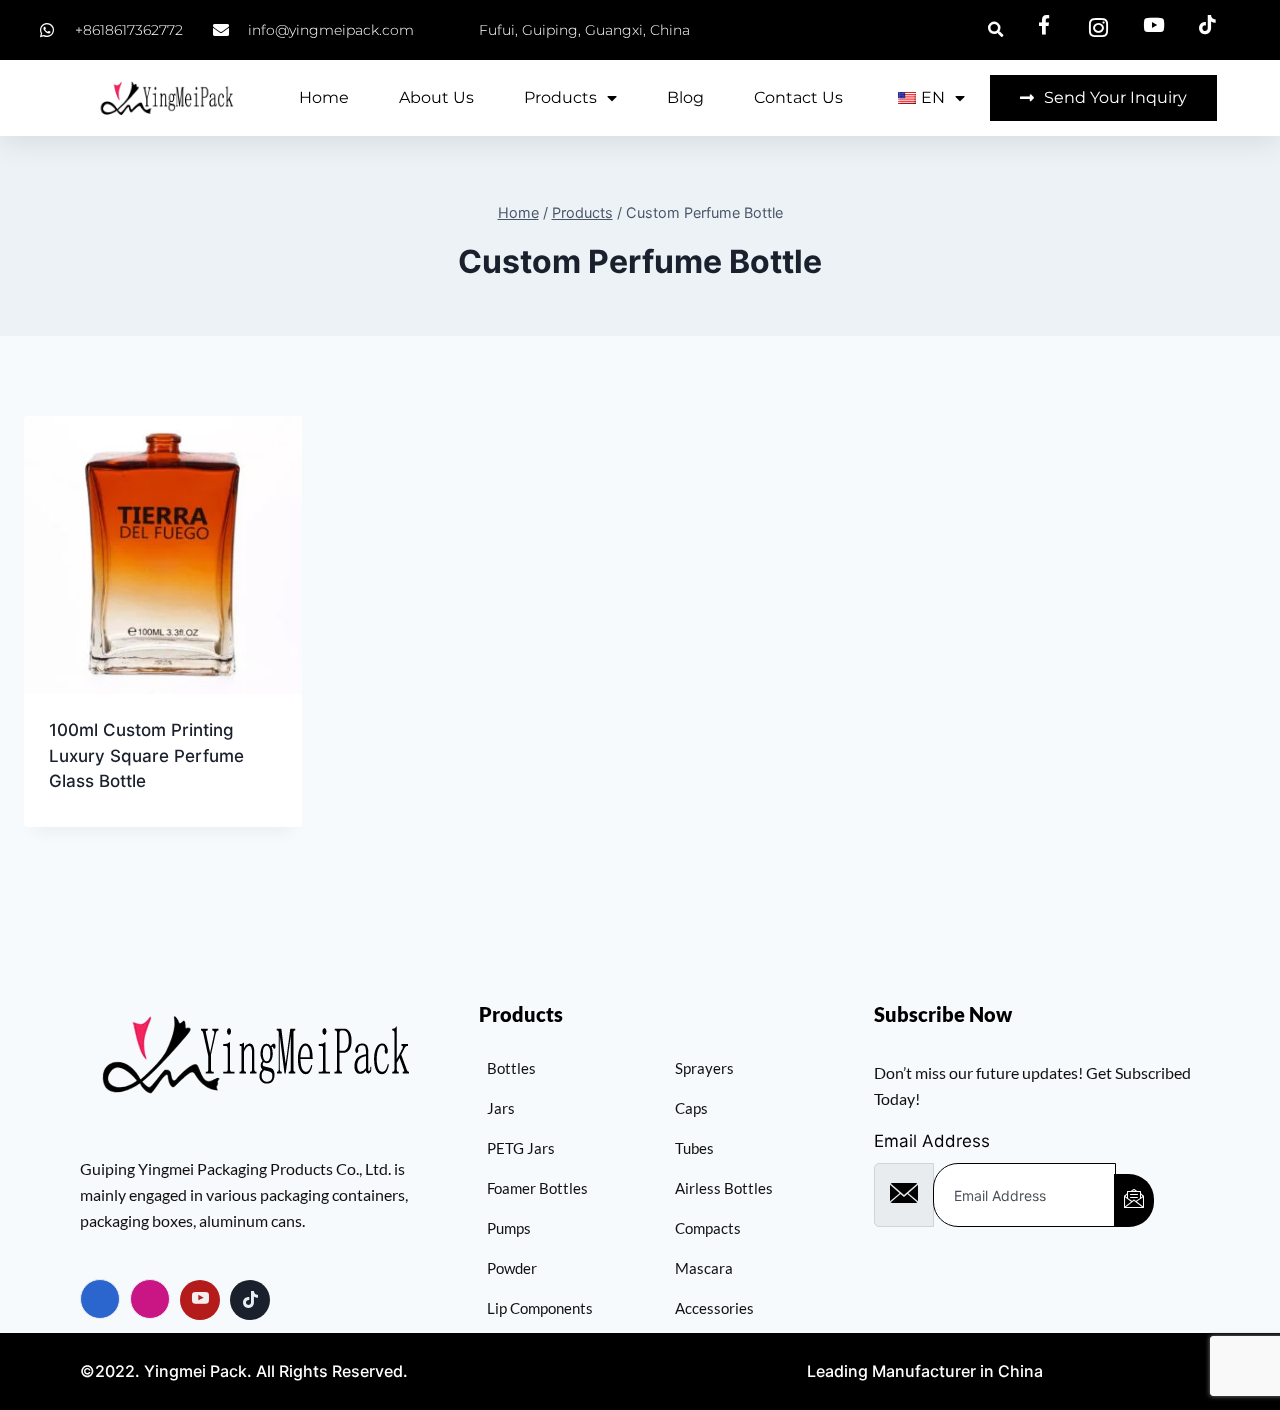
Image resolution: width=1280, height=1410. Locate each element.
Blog (685, 97)
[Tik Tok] (250, 1300)
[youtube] (200, 1300)
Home (324, 97)
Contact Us (798, 97)
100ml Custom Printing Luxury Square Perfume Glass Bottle (146, 755)
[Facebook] (100, 1299)
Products (560, 97)
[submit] (1134, 1200)
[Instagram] (150, 1299)
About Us (436, 97)
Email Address (932, 1141)
